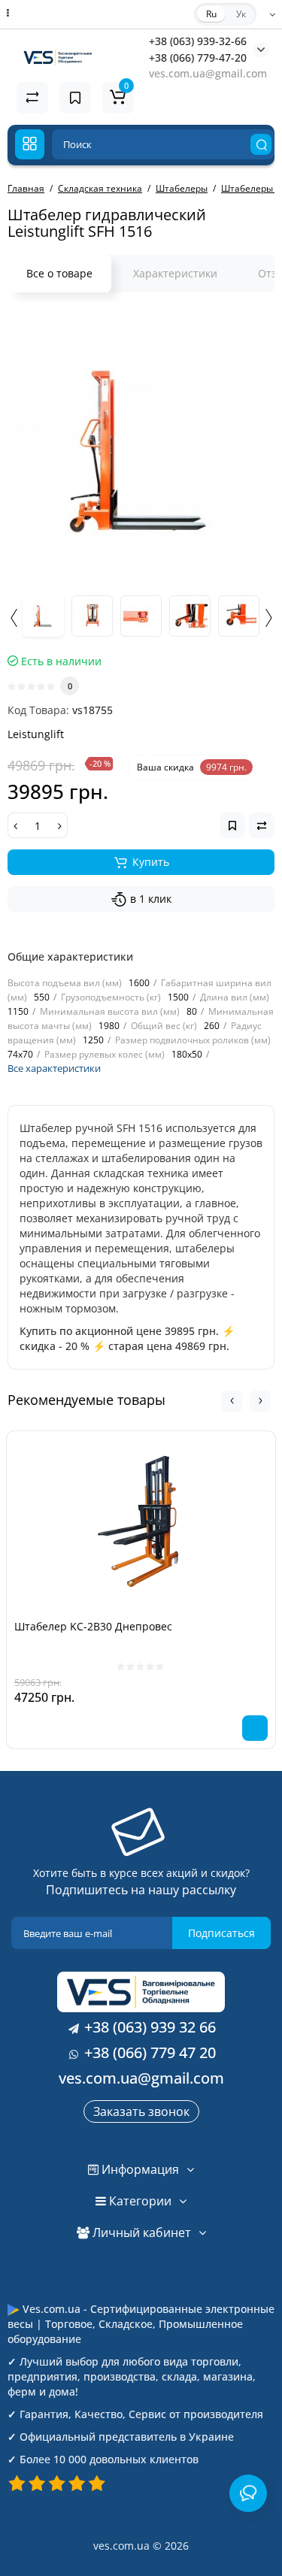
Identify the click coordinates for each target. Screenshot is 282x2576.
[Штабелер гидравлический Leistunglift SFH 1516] (141, 448)
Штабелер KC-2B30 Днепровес (93, 1626)
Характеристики (175, 273)
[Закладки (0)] (75, 98)
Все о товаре (59, 273)
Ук (241, 14)
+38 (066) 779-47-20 (198, 58)
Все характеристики (54, 1068)
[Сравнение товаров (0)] (32, 98)
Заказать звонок (141, 2111)
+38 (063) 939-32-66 (198, 41)
